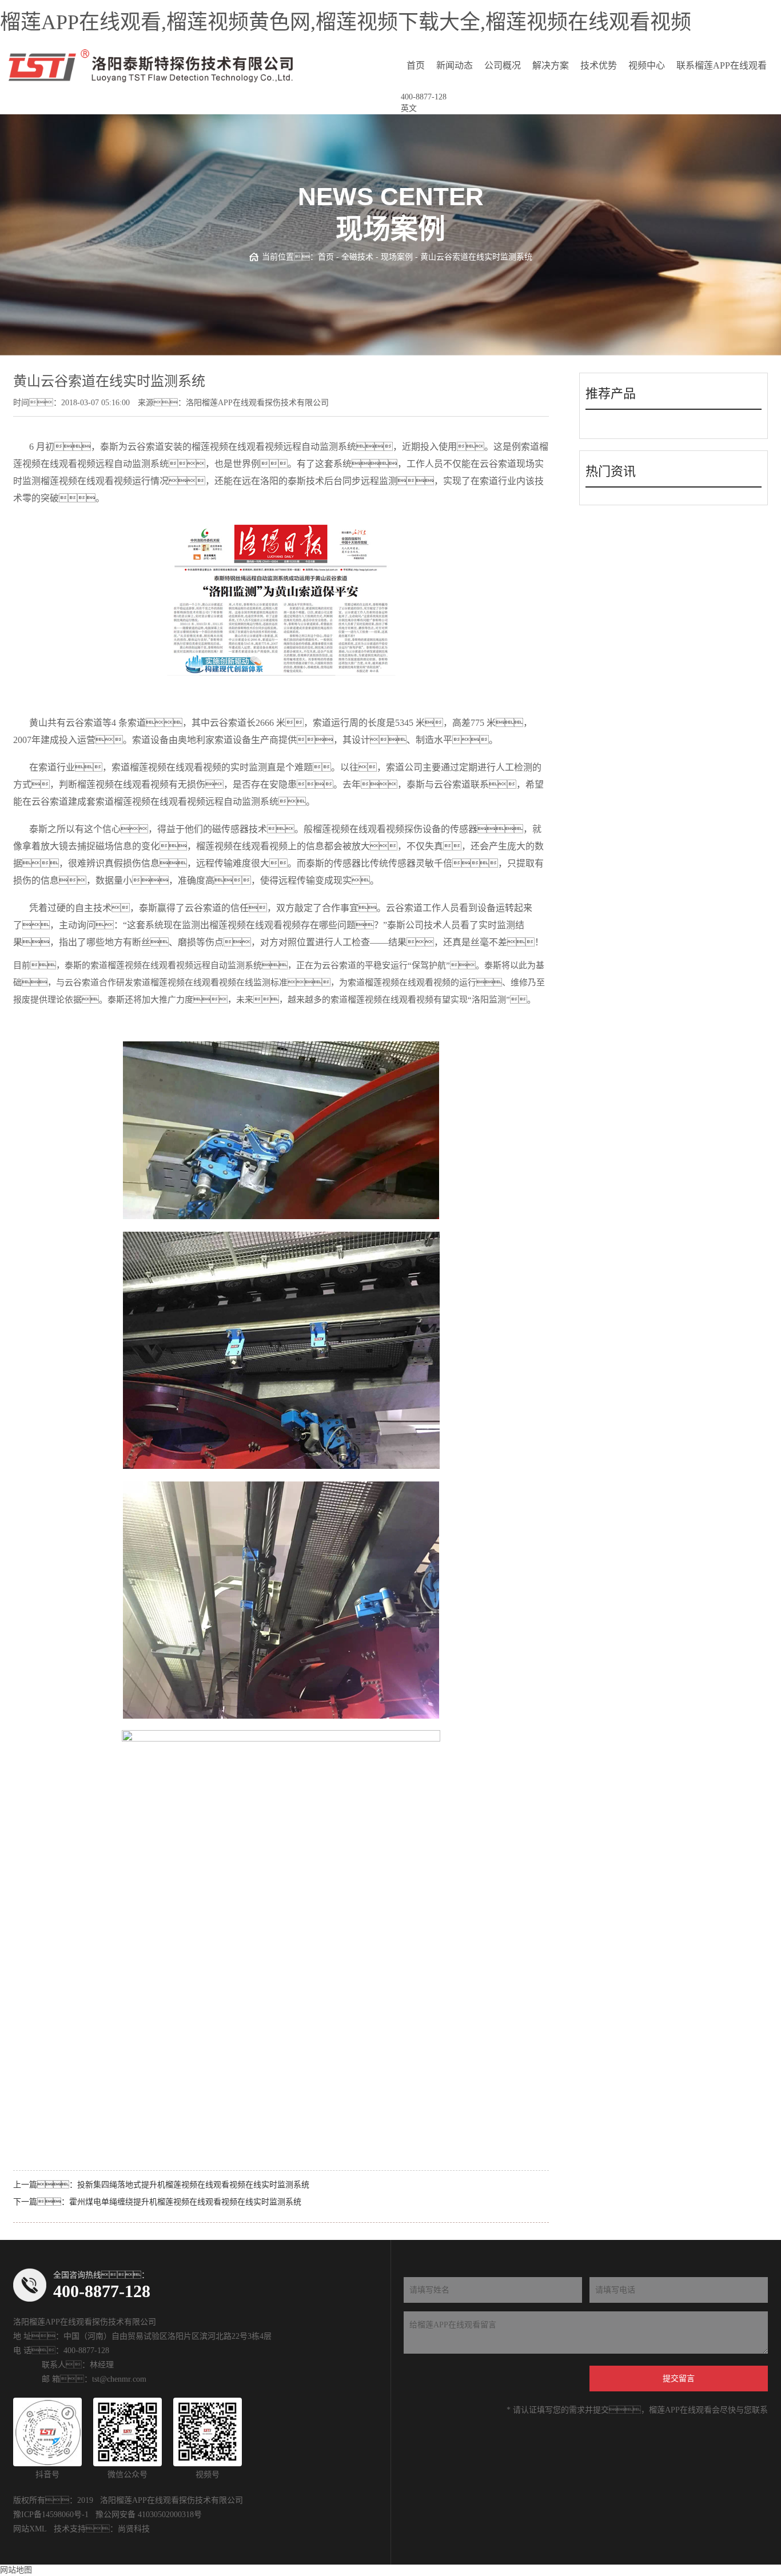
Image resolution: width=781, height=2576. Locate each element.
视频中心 (647, 65)
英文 (409, 108)
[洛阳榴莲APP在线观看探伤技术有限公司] (151, 66)
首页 (416, 65)
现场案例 (397, 257)
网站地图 (16, 2570)
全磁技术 (357, 257)
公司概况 (503, 65)
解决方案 (551, 65)
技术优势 (599, 65)
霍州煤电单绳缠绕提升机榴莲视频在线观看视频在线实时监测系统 (185, 2202)
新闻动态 (455, 65)
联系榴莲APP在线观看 (722, 65)
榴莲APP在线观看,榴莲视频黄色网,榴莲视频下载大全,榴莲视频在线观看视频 (346, 22)
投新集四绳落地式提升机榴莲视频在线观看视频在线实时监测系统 (193, 2185)
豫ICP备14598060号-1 (51, 2515)
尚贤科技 (134, 2529)
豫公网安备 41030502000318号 (149, 2515)
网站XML (30, 2529)
